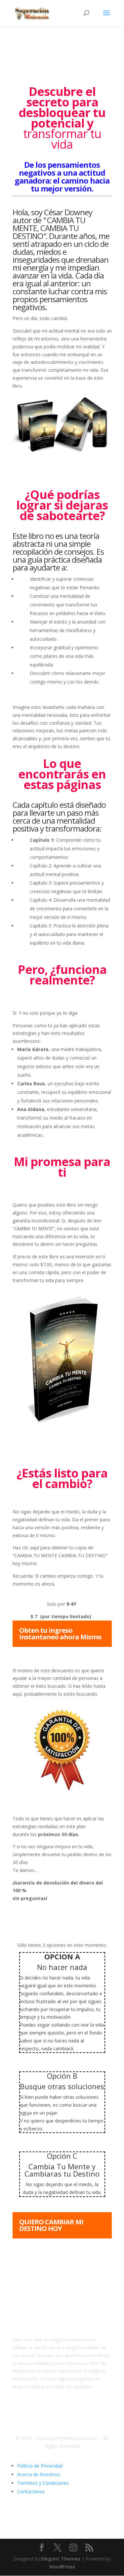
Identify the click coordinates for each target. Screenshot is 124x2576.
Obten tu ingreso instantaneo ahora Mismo (60, 1634)
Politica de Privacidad (40, 2466)
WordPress (62, 2567)
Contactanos (31, 2491)
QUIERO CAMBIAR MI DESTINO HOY (51, 2225)
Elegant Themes (61, 2559)
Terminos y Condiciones (43, 2483)
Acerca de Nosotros (39, 2474)
